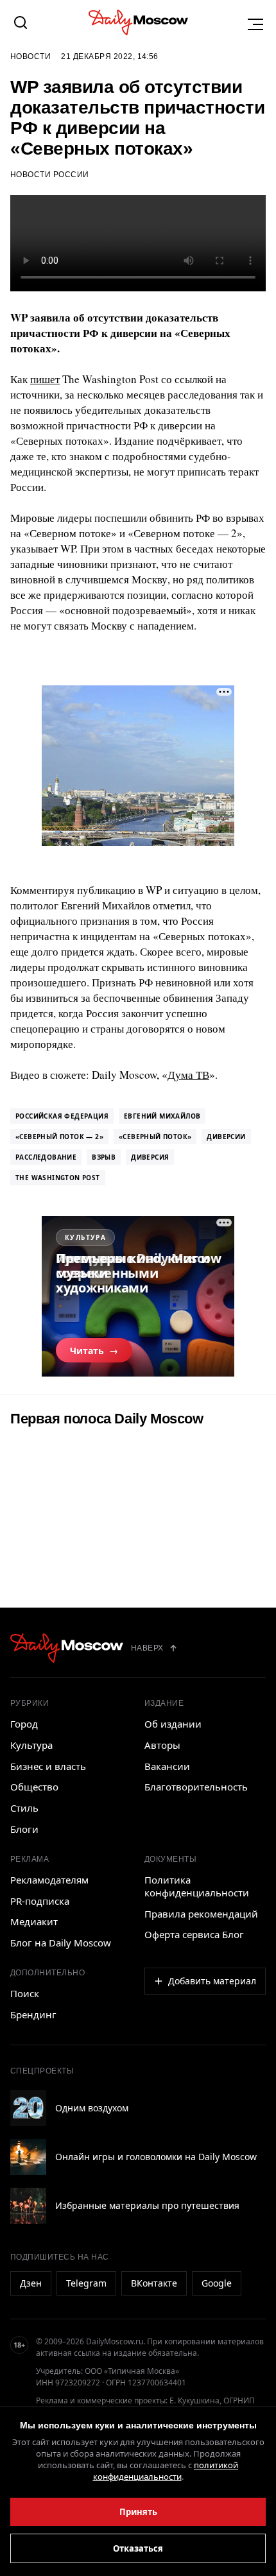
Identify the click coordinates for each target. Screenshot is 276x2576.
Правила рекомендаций (201, 1914)
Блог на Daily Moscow (61, 1943)
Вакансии (167, 1766)
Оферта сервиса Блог (194, 1934)
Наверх (147, 1648)
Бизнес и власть (48, 1766)
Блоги (24, 1829)
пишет (45, 379)
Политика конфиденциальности (197, 1886)
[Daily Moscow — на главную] (67, 1648)
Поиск (25, 1993)
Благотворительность (196, 1787)
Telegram (86, 2283)
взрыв (104, 1157)
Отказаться (138, 2548)
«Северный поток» (155, 1137)
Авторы (162, 1745)
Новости (30, 56)
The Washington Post (58, 1178)
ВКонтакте (154, 2283)
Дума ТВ (188, 1075)
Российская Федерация (62, 1116)
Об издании (173, 1724)
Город (24, 1724)
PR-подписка (40, 1901)
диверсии (226, 1137)
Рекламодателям (49, 1880)
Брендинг (33, 2014)
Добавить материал (212, 1981)
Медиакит (34, 1921)
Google (217, 2283)
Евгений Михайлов (162, 1116)
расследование (46, 1157)
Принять (138, 2512)
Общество (34, 1787)
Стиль (24, 1808)
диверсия (150, 1157)
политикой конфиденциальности (166, 2471)
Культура (31, 1745)
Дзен (31, 2283)
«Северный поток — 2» (59, 1137)
